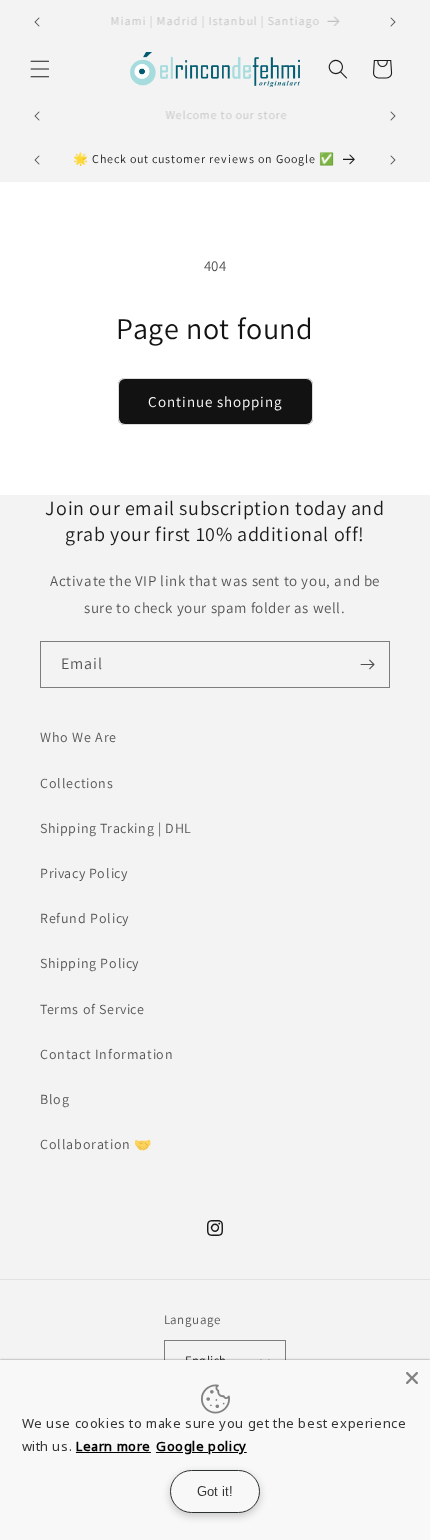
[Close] (412, 1378)
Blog (54, 1099)
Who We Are (78, 737)
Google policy (201, 1446)
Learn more (113, 1446)
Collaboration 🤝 (96, 1144)
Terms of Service (92, 1009)
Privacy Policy (83, 873)
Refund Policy (84, 918)
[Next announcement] (393, 22)
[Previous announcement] (37, 22)
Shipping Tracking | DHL (116, 828)
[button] (40, 69)
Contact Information (106, 1054)
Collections (77, 783)
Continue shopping (215, 401)
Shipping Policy (89, 963)
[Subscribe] (367, 664)
